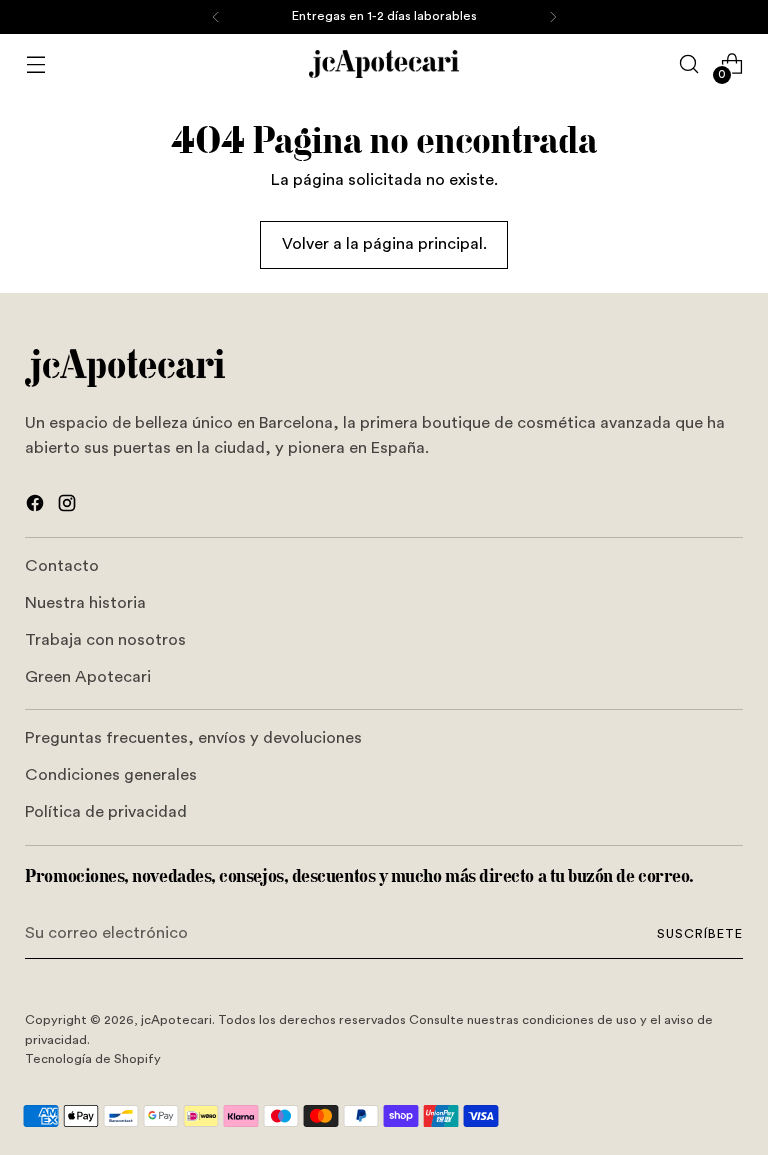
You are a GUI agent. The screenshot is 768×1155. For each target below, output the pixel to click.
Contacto (62, 566)
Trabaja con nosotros (105, 640)
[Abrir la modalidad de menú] (35, 64)
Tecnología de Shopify (93, 1059)
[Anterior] (216, 17)
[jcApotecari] (384, 64)
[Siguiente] (553, 17)
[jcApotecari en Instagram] (69, 507)
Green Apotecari (88, 677)
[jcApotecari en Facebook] (37, 507)
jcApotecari (176, 1020)
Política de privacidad (106, 812)
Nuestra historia (85, 603)
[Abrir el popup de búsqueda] (689, 64)
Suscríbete (700, 934)
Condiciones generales (111, 775)
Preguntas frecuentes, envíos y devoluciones (193, 738)
